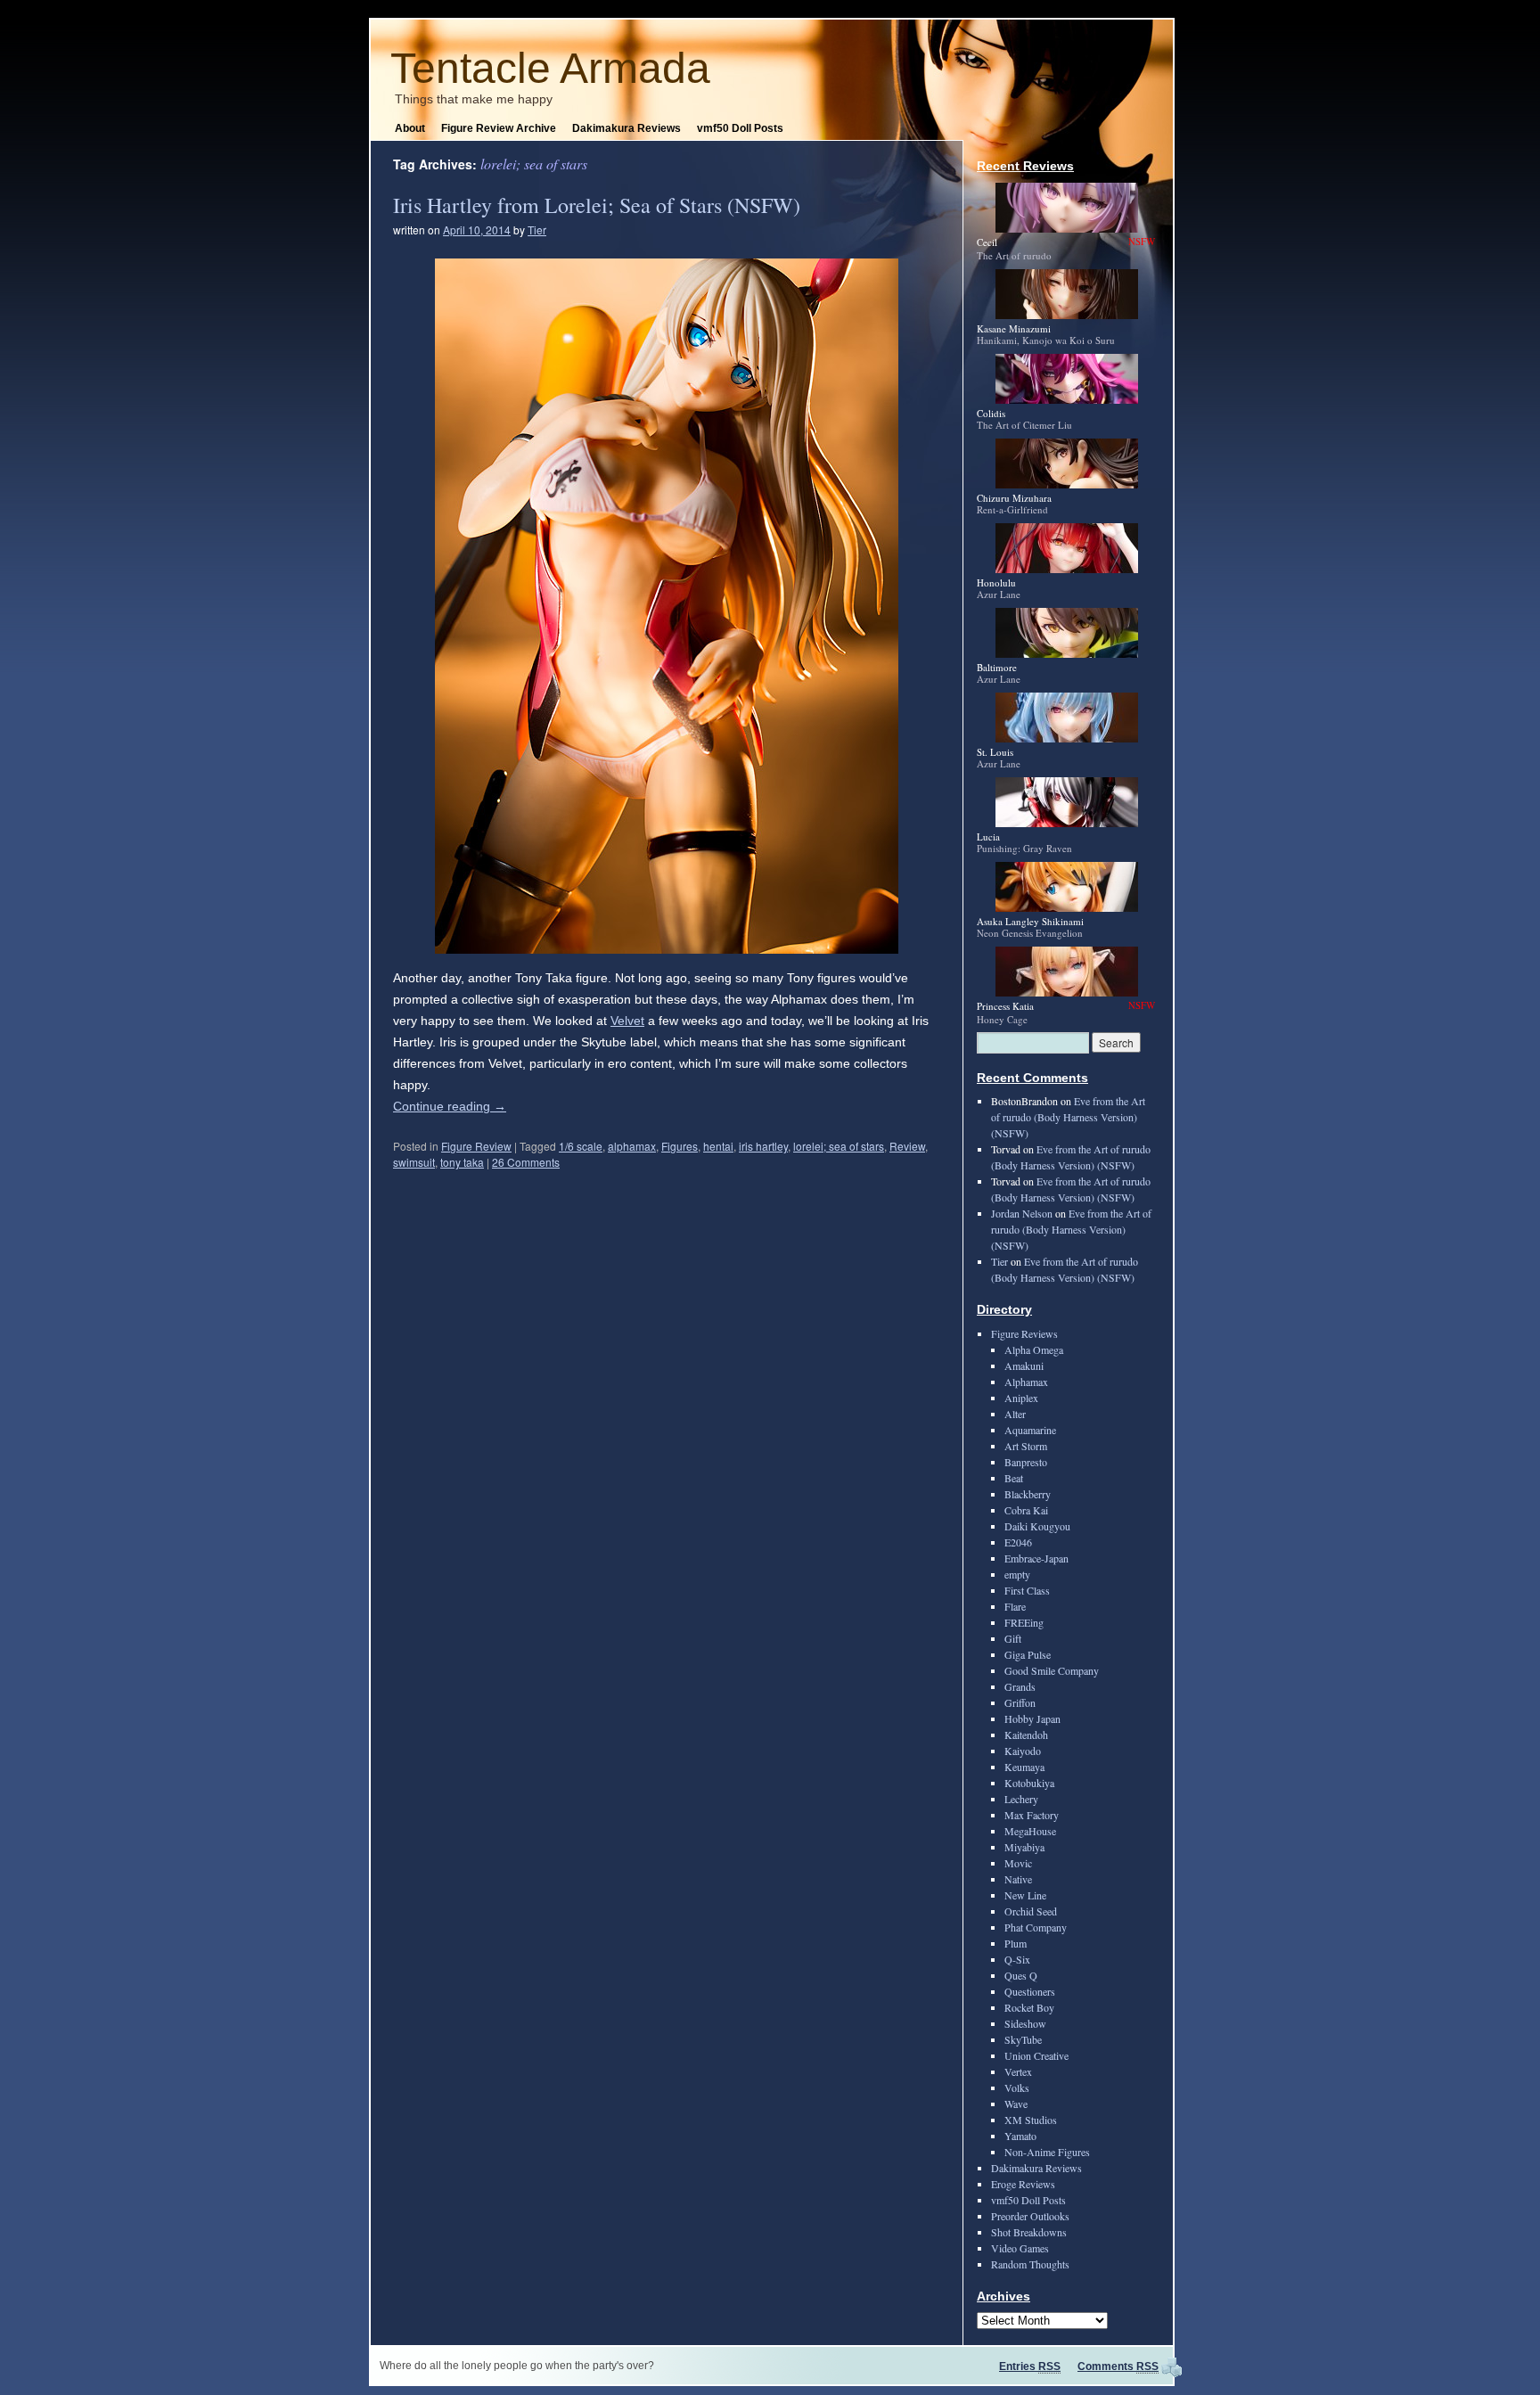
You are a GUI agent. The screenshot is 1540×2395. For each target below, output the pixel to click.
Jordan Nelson (1022, 1213)
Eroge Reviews (1023, 2184)
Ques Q (1021, 1975)
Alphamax (1026, 1382)
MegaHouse (1030, 1831)
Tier (537, 230)
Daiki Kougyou (1037, 1526)
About (410, 128)
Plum (1016, 1943)
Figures (680, 1146)
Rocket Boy (1029, 2007)
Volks (1017, 2087)
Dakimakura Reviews (627, 128)
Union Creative (1036, 2055)
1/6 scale (581, 1146)
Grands (1020, 1686)
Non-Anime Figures (1047, 2152)
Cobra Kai (1026, 1510)
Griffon (1020, 1702)
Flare (1015, 1606)
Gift (1013, 1638)
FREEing (1024, 1622)
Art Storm (1026, 1446)
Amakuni (1024, 1366)
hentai (718, 1146)
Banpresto (1026, 1462)
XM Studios (1031, 2120)
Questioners (1030, 1991)
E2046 (1018, 1542)
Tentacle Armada (550, 68)
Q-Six (1017, 1959)
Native (1018, 1879)
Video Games (1020, 2248)
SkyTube (1023, 2039)
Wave (1016, 2104)
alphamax (632, 1146)
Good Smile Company (1052, 1670)
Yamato (1020, 2136)
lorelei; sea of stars (839, 1146)
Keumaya (1024, 1767)
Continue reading (450, 1106)
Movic (1018, 1863)
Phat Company (1036, 1927)
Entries (1030, 2366)
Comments (1118, 2366)
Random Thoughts (1030, 2264)
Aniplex (1021, 1398)
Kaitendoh (1026, 1735)
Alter (1015, 1414)
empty (1017, 1574)
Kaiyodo (1023, 1751)
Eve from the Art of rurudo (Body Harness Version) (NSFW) (1068, 1117)
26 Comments (526, 1162)
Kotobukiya (1029, 1783)
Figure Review (476, 1146)
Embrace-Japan (1036, 1558)
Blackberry (1028, 1494)
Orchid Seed (1031, 1911)
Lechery (1021, 1799)
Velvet (627, 1021)
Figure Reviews (1024, 1333)
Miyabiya (1024, 1847)
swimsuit (414, 1162)
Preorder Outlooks (1030, 2216)
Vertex (1018, 2071)
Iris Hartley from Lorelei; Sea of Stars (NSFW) (597, 205)
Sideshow (1025, 2023)
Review (907, 1146)
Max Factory (1032, 1815)
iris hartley (763, 1146)
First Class (1027, 1590)
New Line (1025, 1895)
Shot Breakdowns (1029, 2232)
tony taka (462, 1162)
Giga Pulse (1028, 1654)
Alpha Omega (1034, 1349)
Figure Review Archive (499, 128)
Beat (1014, 1478)
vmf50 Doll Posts (740, 128)
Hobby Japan (1032, 1718)
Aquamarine (1030, 1430)
